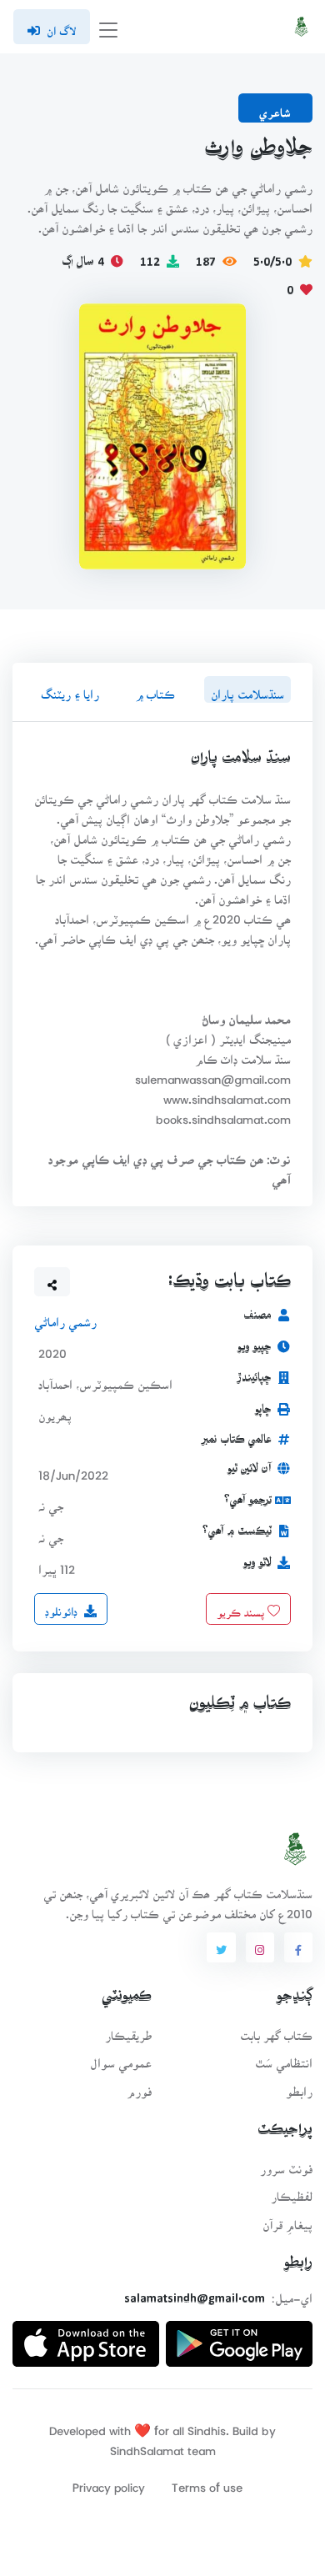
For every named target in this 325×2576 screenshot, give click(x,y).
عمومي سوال (121, 2058)
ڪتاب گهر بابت (276, 2030)
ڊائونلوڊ (61, 1607)
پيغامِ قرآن (287, 2220)
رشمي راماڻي (65, 1317)
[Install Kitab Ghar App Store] (86, 2337)
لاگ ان (61, 26)
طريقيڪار (128, 2030)
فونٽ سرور (286, 2164)
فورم (139, 2086)
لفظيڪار (292, 2191)
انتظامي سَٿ (284, 2058)
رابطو (299, 2086)
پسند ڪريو (242, 1607)
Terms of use (207, 2482)
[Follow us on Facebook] (298, 1947)
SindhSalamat (147, 2446)
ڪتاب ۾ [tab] (155, 689)
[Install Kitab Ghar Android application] (239, 2337)
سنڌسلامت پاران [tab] (247, 689)
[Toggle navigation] (108, 27)
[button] (52, 1282)
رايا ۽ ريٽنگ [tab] (70, 689)
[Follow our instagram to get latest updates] (260, 1947)
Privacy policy (109, 2482)
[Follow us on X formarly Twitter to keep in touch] (221, 1947)
